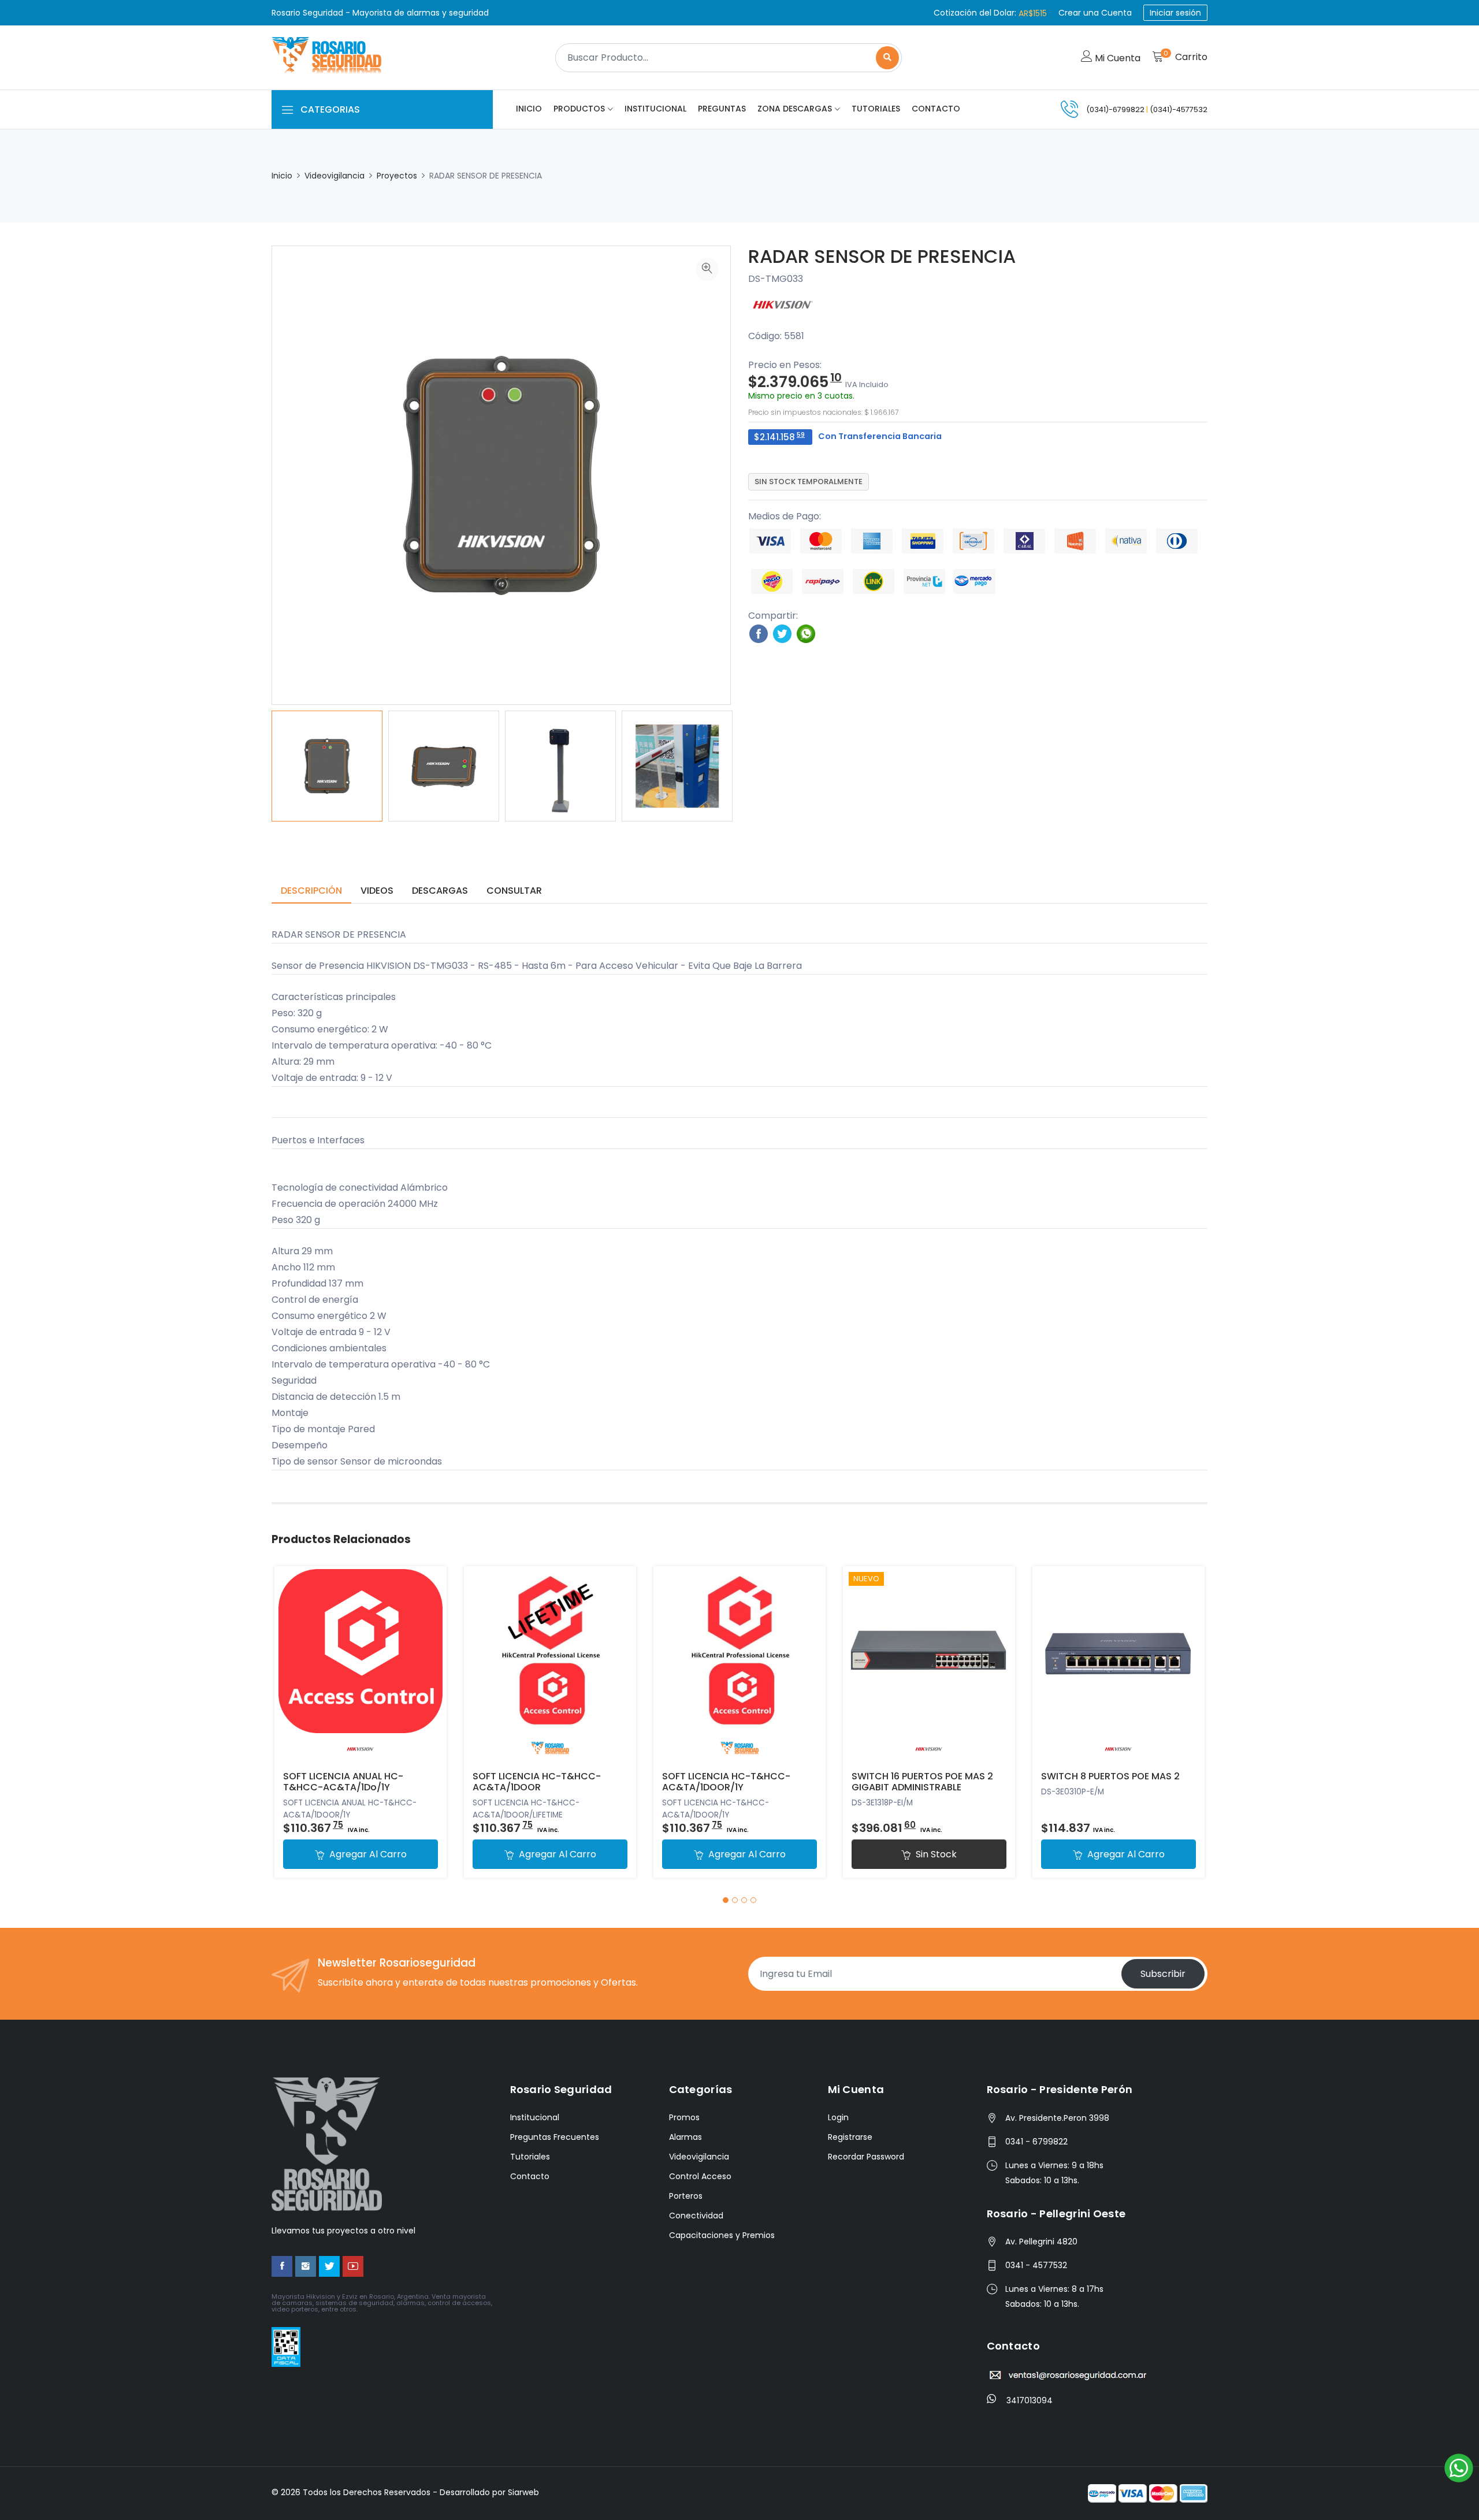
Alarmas (685, 2137)
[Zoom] (707, 269)
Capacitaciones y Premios (722, 2235)
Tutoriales (876, 109)
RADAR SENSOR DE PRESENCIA (882, 256)
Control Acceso (700, 2176)
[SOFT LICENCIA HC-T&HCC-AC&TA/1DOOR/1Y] (739, 1664)
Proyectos (397, 176)
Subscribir (1163, 1974)
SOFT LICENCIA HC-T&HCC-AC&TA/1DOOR (537, 1782)
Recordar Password (866, 2157)
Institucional (655, 109)
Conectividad (696, 2216)
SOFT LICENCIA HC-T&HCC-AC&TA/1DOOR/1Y (726, 1782)
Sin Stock (935, 1854)
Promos (684, 2117)
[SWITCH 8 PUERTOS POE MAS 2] (1118, 1664)
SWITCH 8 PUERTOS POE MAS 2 (1110, 1776)
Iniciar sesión (1175, 13)
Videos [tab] (377, 891)
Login (838, 2117)
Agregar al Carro (367, 1854)
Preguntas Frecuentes (555, 2137)
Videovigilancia (335, 176)
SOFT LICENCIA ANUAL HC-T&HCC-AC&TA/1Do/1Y (343, 1782)
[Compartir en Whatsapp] (806, 633)
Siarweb (523, 2492)
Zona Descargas (795, 109)
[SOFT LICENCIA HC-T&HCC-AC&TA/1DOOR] (550, 1664)
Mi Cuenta (1116, 58)
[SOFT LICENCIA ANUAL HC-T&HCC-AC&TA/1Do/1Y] (361, 1664)
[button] (726, 1900)
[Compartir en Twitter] (782, 633)
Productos (579, 109)
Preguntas (722, 109)
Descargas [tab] (440, 891)
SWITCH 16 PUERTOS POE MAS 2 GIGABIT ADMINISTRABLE (922, 1782)
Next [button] (748, 766)
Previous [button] (254, 766)
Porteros (686, 2196)
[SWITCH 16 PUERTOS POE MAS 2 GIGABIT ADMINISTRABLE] (929, 1664)
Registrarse (850, 2137)
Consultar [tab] (514, 891)
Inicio (529, 109)
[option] (327, 766)
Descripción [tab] (311, 891)
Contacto (936, 109)
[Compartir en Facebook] (759, 633)
